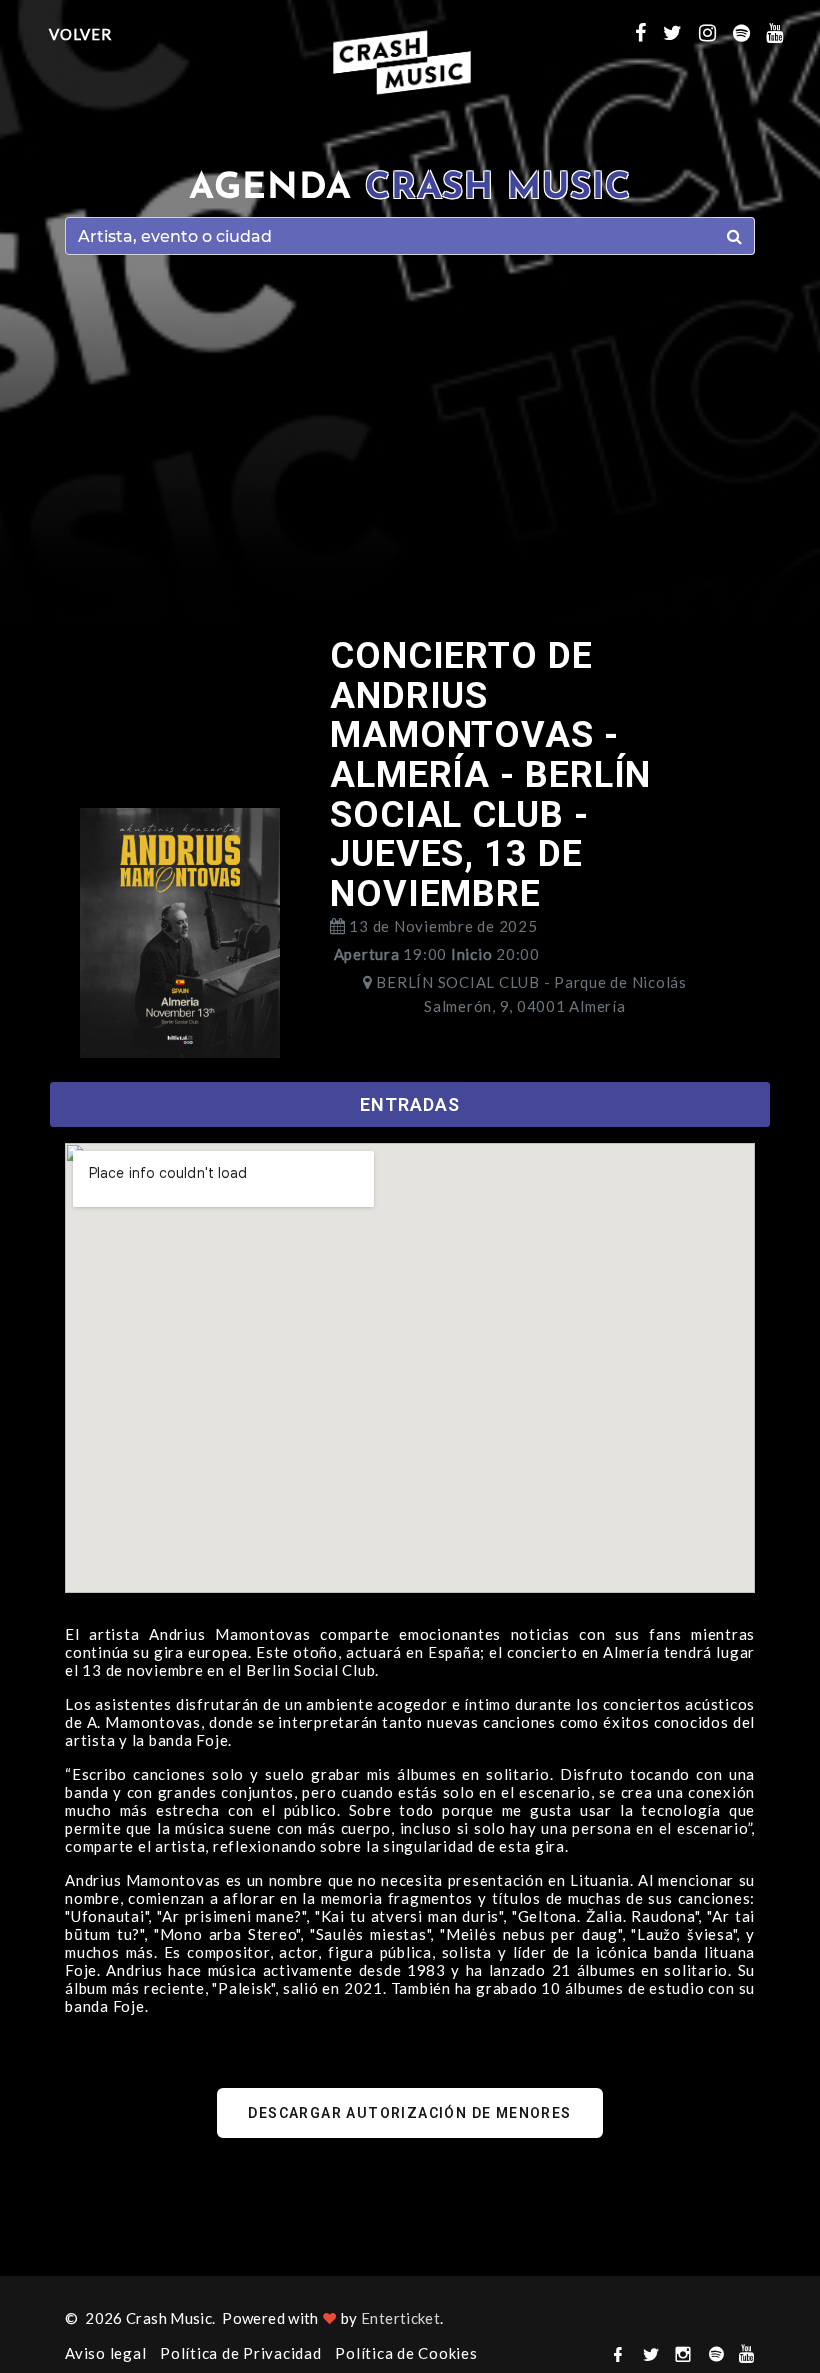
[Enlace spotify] (750, 32)
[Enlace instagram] (716, 32)
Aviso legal (105, 2353)
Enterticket (400, 2318)
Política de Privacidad (241, 2353)
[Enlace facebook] (649, 32)
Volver (80, 34)
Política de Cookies (406, 2353)
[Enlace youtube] (783, 32)
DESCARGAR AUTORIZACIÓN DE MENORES (409, 2113)
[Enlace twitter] (681, 32)
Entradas (409, 1104)
